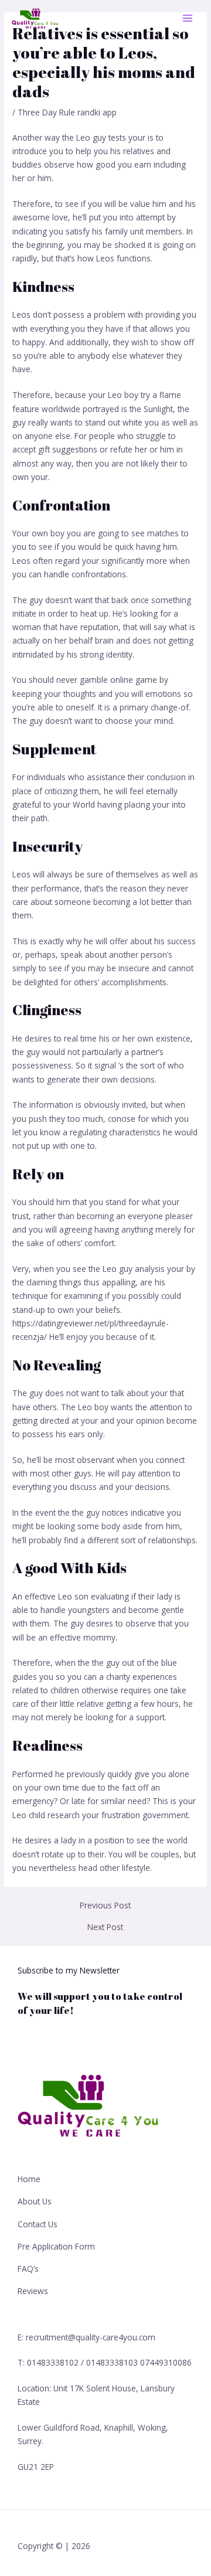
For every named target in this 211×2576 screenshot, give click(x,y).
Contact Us (38, 2224)
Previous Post (105, 1905)
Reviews (33, 2291)
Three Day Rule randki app (67, 112)
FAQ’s (28, 2269)
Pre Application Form (56, 2246)
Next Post (105, 1927)
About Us (35, 2201)
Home (29, 2179)
